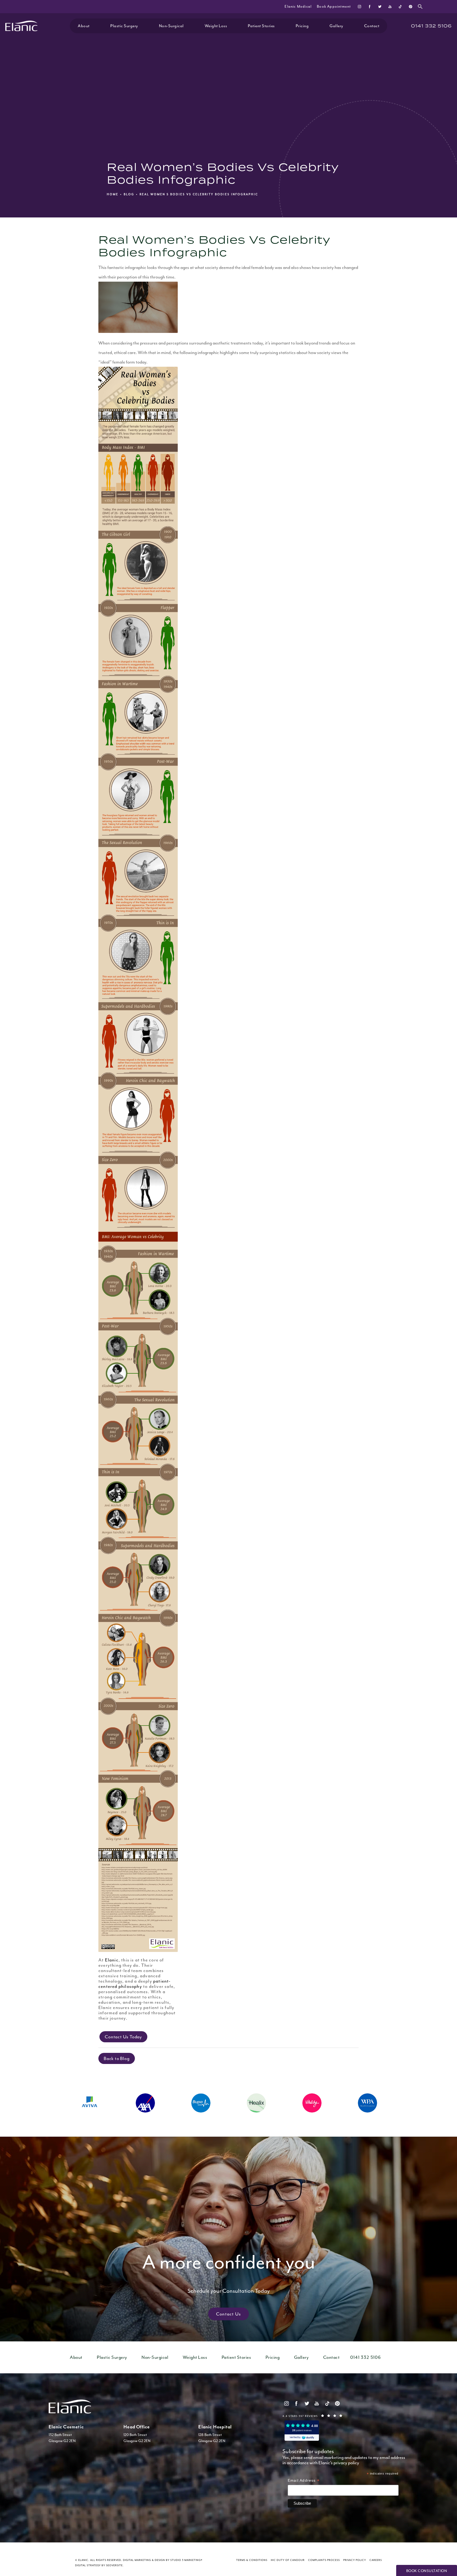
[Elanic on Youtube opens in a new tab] (390, 6)
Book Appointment (334, 6)
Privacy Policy (355, 2560)
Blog (129, 194)
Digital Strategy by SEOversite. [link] (99, 2565)
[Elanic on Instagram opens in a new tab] (360, 6)
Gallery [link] (336, 26)
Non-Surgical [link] (171, 26)
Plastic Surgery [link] (124, 26)
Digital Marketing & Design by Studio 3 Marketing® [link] (163, 2560)
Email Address (304, 2481)
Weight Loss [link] (216, 26)
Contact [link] (372, 26)
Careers (376, 2560)
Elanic (112, 1960)
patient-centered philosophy (135, 1984)
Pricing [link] (302, 26)
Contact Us (229, 2314)
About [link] (84, 26)
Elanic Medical (298, 6)
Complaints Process (324, 2560)
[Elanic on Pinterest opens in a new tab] (410, 6)
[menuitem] (360, 6)
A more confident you (229, 2272)
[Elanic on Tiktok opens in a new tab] (400, 6)
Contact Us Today (123, 2037)
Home (113, 194)
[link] (431, 26)
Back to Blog (117, 2058)
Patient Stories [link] (261, 26)
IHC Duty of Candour (288, 2560)
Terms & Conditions (252, 2560)
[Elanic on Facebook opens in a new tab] (370, 6)
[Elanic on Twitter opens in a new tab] (380, 6)
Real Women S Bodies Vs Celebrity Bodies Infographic (199, 194)
